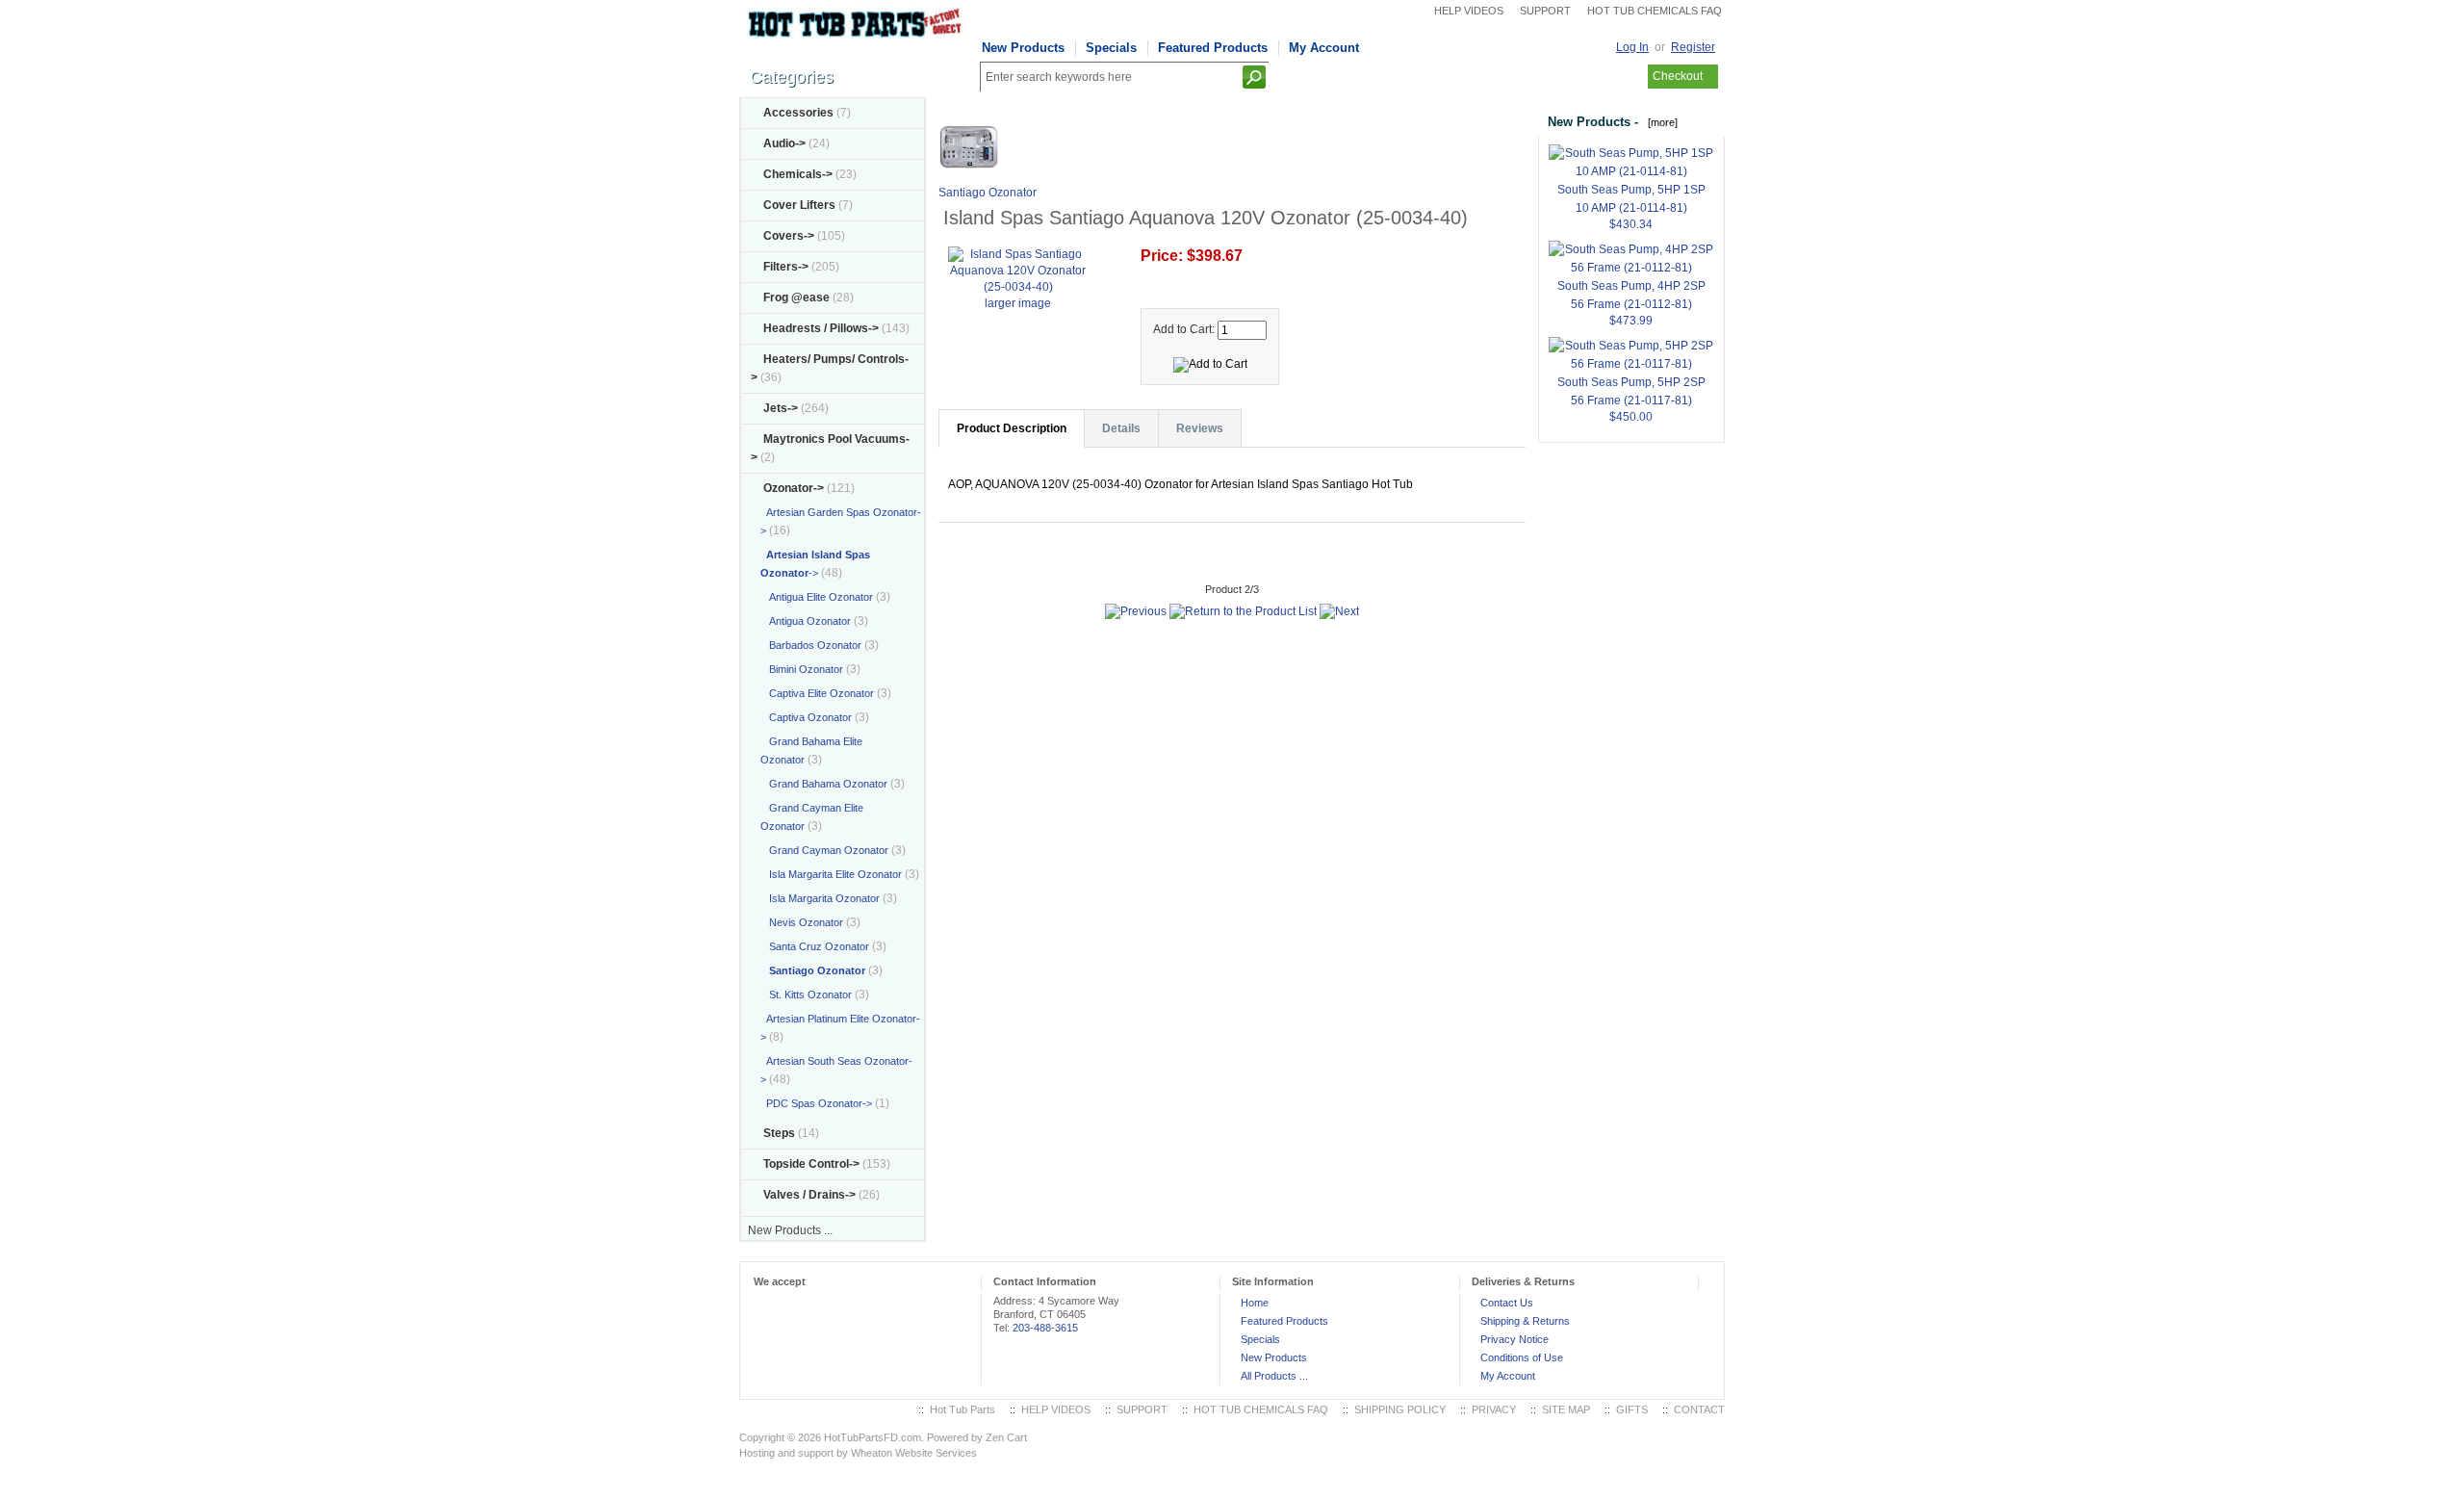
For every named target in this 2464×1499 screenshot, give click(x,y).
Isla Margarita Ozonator (820, 898)
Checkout (1678, 76)
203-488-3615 (1045, 1328)
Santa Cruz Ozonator (815, 946)
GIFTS (1632, 1409)
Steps (779, 1133)
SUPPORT (1545, 11)
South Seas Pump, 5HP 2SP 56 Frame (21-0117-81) (1631, 391)
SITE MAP (1566, 1409)
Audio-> (784, 143)
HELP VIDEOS (1469, 11)
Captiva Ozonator (806, 717)
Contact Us (1507, 1303)
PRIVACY (1494, 1409)
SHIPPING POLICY (1400, 1409)
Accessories (798, 113)
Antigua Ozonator (806, 621)
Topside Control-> (811, 1164)
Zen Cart (1006, 1437)
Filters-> (786, 267)
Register (1693, 47)
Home (1255, 1303)
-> (794, 488)
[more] (1660, 122)
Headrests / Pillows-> (821, 328)
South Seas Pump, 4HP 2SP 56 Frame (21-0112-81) (1631, 295)
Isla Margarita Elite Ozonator (831, 874)
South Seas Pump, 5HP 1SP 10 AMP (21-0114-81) (1631, 199)
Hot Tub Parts (962, 1409)
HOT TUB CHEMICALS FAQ (1655, 11)
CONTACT (1699, 1409)
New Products (1023, 48)
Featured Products (1213, 48)
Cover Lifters (799, 205)
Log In (1632, 47)
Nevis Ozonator (802, 922)
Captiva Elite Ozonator (817, 693)
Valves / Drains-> (809, 1195)
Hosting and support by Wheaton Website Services (858, 1453)
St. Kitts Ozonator (806, 995)
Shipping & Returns (1525, 1321)
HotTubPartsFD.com (873, 1437)
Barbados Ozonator (811, 645)
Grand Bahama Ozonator (824, 784)
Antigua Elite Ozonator (817, 597)
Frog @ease (796, 297)
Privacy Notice (1514, 1339)
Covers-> (789, 236)
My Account (1324, 48)
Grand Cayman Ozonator (824, 850)
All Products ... (1274, 1376)
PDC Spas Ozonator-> (816, 1103)
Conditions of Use (1522, 1357)
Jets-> (781, 408)
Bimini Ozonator (802, 669)
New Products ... (790, 1230)
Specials (1111, 48)
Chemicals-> (798, 174)
